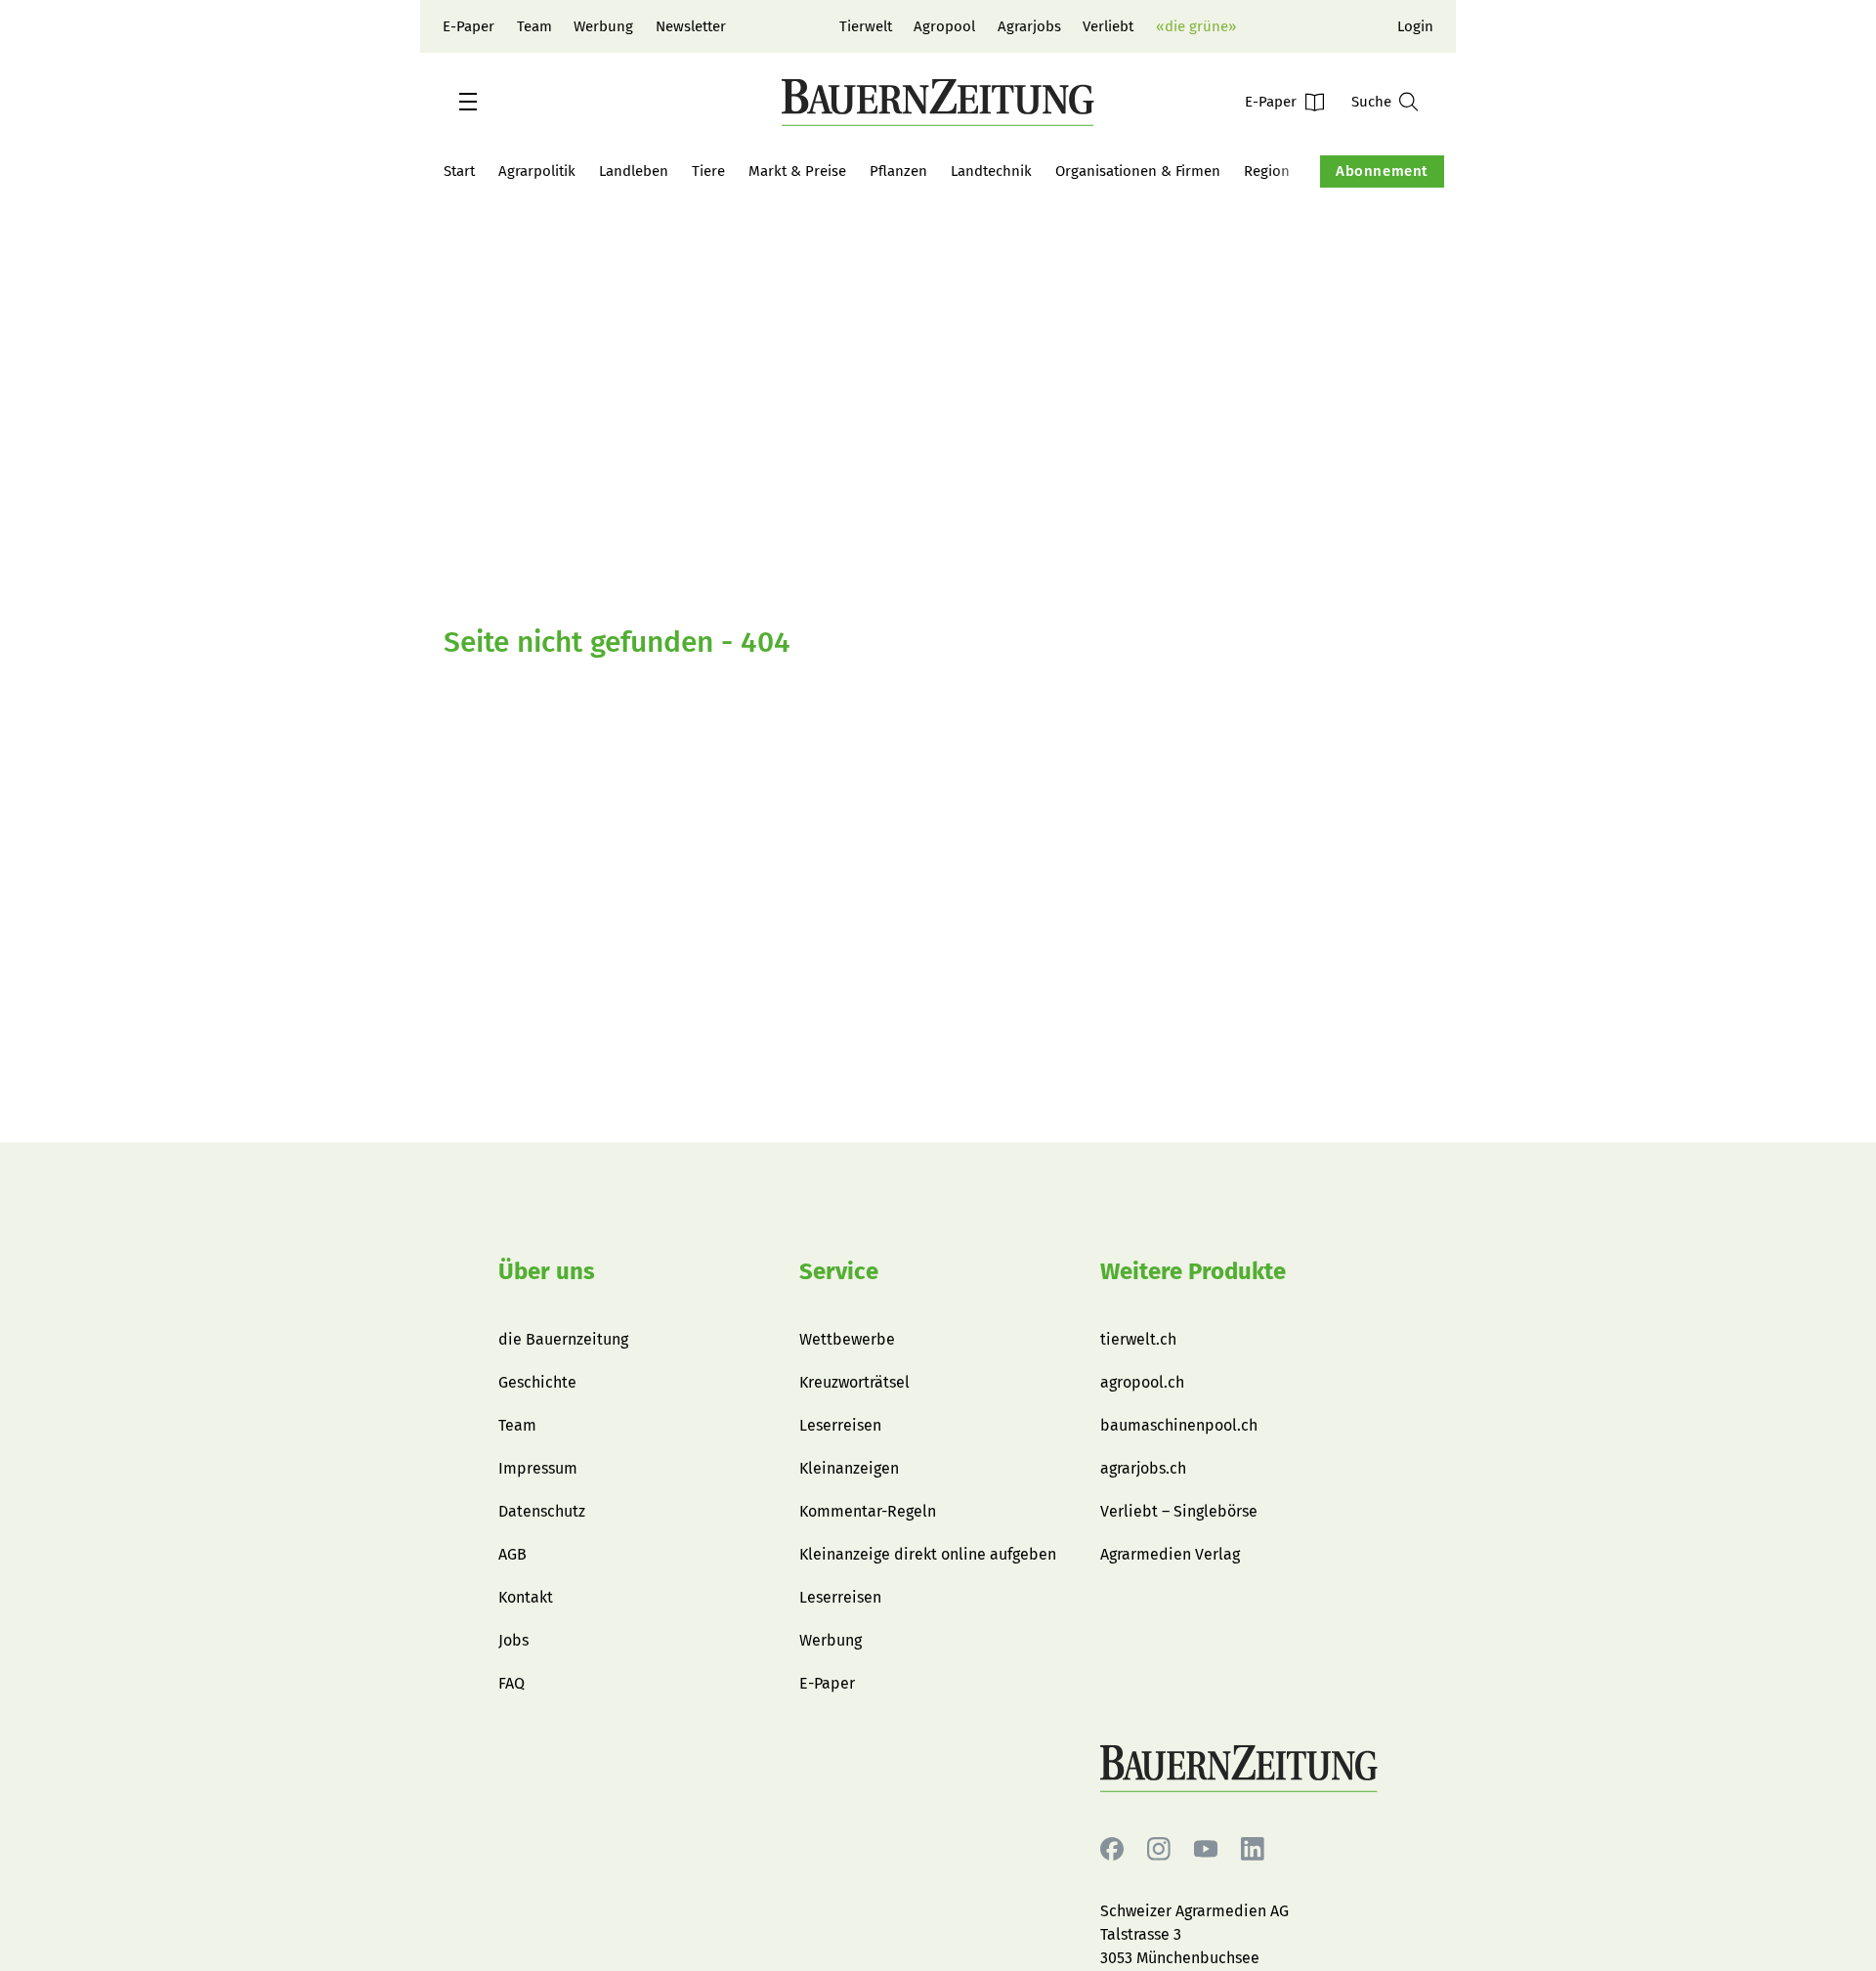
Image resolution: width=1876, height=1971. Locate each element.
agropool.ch (1142, 1382)
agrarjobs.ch (1143, 1468)
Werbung (603, 26)
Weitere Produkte (1193, 1271)
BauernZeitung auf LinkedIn (1253, 1849)
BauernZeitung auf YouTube (1206, 1849)
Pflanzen (898, 171)
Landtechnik (991, 171)
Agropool (944, 26)
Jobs (513, 1640)
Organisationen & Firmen (1138, 171)
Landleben (634, 171)
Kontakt (526, 1597)
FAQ (512, 1683)
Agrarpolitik (537, 171)
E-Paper (469, 26)
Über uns (547, 1271)
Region (1267, 171)
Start (459, 171)
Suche (1371, 102)
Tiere (708, 171)
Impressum (538, 1468)
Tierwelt (866, 26)
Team (534, 26)
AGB (512, 1554)
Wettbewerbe (847, 1339)
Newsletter (691, 26)
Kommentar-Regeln (868, 1511)
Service (839, 1271)
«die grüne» (1196, 26)
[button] (468, 102)
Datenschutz (542, 1511)
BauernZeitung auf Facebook (1112, 1849)
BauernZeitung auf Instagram (1159, 1849)
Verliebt (1108, 26)
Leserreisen (840, 1425)
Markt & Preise (797, 171)
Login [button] (1415, 26)
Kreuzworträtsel (854, 1382)
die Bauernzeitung (563, 1339)
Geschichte (537, 1382)
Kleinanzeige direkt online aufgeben (928, 1554)
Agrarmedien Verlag (1170, 1554)
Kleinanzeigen (849, 1468)
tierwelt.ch (1138, 1339)
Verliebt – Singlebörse (1179, 1511)
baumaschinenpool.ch (1179, 1425)
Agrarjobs (1029, 26)
